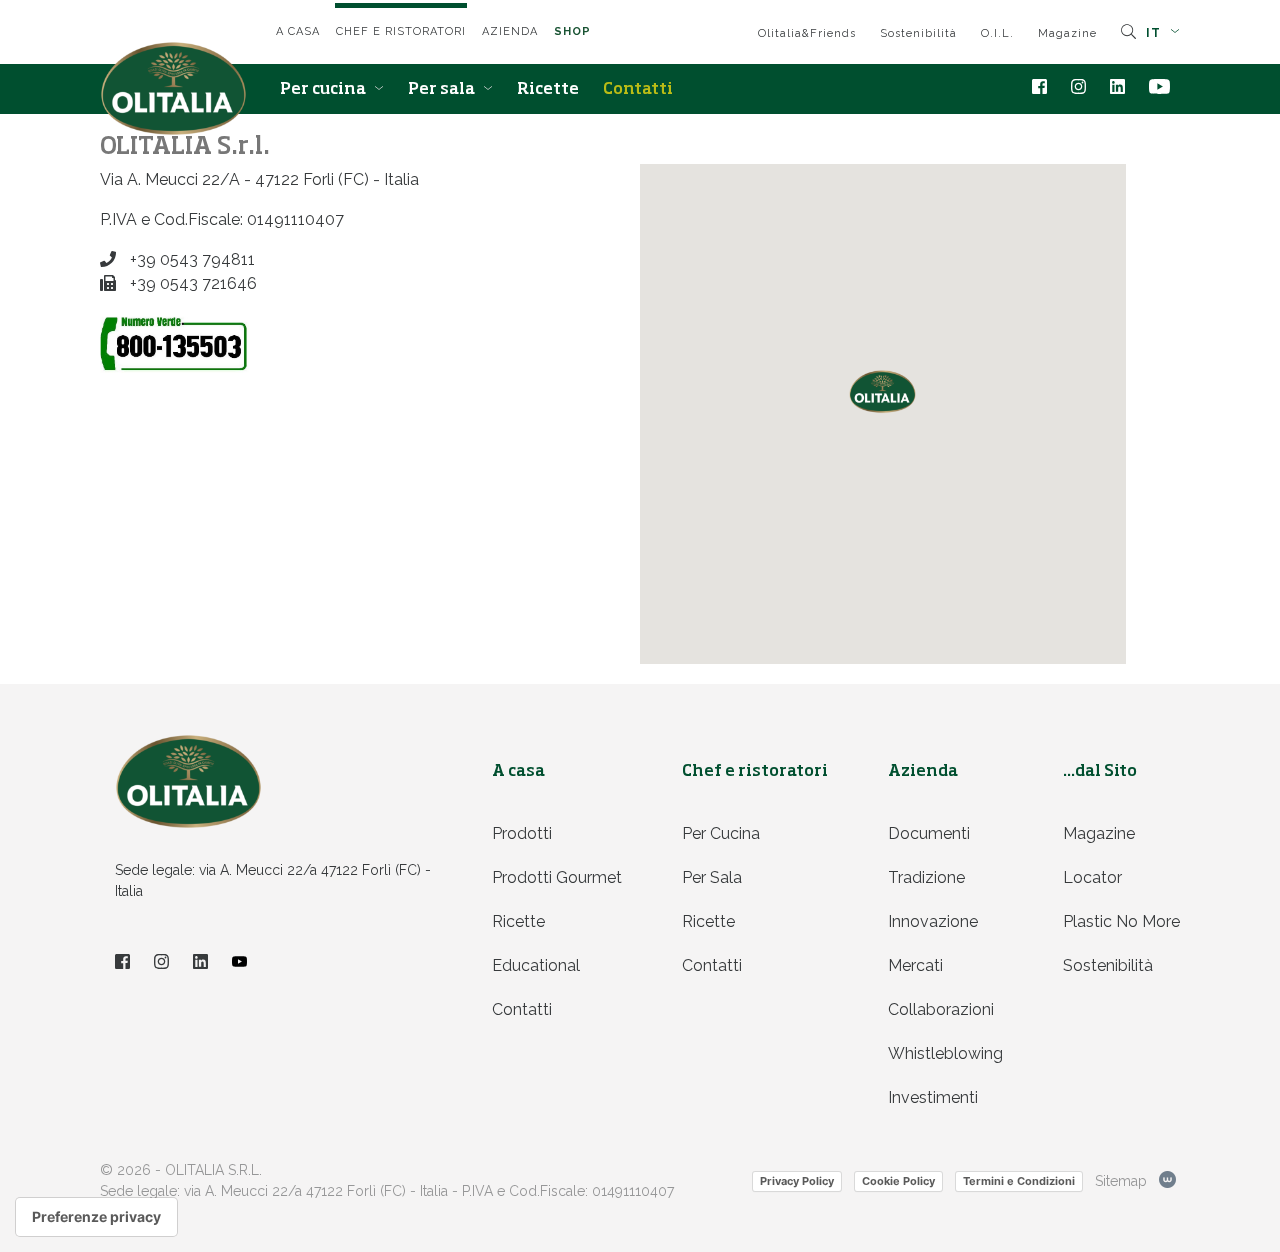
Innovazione (933, 921)
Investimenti (933, 1097)
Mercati (915, 965)
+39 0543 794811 (190, 259)
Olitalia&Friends (807, 33)
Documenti (929, 833)
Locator (1092, 877)
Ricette (548, 90)
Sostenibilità (918, 33)
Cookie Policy (898, 1181)
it (1155, 33)
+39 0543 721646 (191, 283)
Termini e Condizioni (1019, 1181)
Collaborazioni (941, 1009)
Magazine (1067, 33)
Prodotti (522, 833)
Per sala (443, 90)
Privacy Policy (797, 1181)
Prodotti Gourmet (557, 877)
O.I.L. (997, 33)
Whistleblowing (945, 1053)
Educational (536, 965)
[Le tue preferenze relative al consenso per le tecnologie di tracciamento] (96, 1217)
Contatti (638, 90)
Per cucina (324, 90)
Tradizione (926, 877)
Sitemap (1121, 1181)
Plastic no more (1121, 921)
